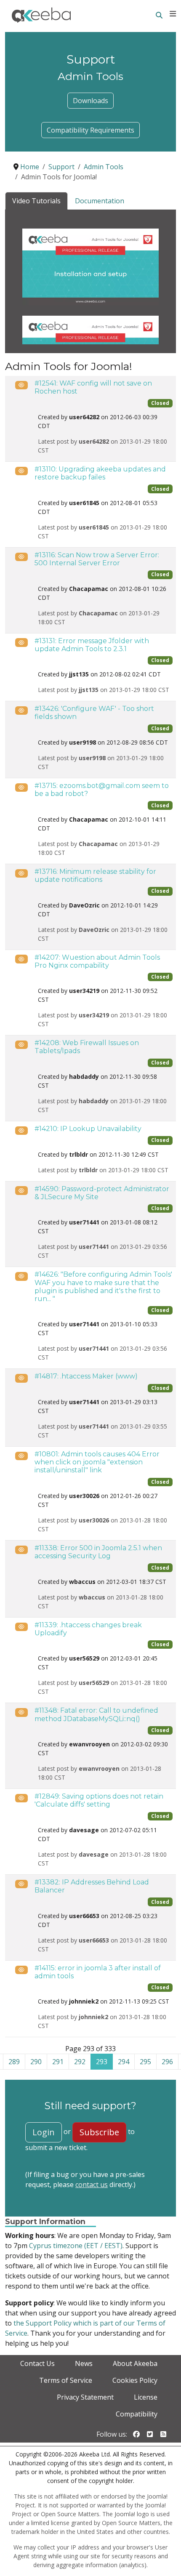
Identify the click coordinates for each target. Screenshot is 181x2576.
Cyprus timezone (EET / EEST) (76, 2246)
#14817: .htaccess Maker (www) (86, 1376)
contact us (92, 2185)
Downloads (90, 101)
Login (44, 2132)
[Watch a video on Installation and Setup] (90, 266)
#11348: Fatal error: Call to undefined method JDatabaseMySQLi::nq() (96, 1714)
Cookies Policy (135, 2380)
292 (80, 2062)
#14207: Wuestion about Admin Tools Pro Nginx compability (97, 961)
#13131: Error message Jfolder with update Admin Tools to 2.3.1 (92, 645)
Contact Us (37, 2363)
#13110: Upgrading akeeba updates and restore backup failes (100, 473)
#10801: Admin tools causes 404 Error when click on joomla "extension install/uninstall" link (97, 1462)
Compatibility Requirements (90, 130)
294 (124, 2062)
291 (58, 2062)
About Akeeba (135, 2363)
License (146, 2397)
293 (102, 2062)
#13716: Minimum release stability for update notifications (95, 876)
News (84, 2363)
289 (14, 2062)
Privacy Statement (85, 2397)
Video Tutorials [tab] (36, 201)
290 (36, 2062)
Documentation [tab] (100, 201)
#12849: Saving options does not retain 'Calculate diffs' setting (99, 1800)
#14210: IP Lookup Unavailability (88, 1129)
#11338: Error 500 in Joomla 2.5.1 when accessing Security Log (98, 1552)
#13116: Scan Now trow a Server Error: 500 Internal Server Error (97, 559)
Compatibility (137, 2414)
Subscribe (99, 2132)
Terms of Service (66, 2380)
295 (145, 2062)
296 (167, 2062)
